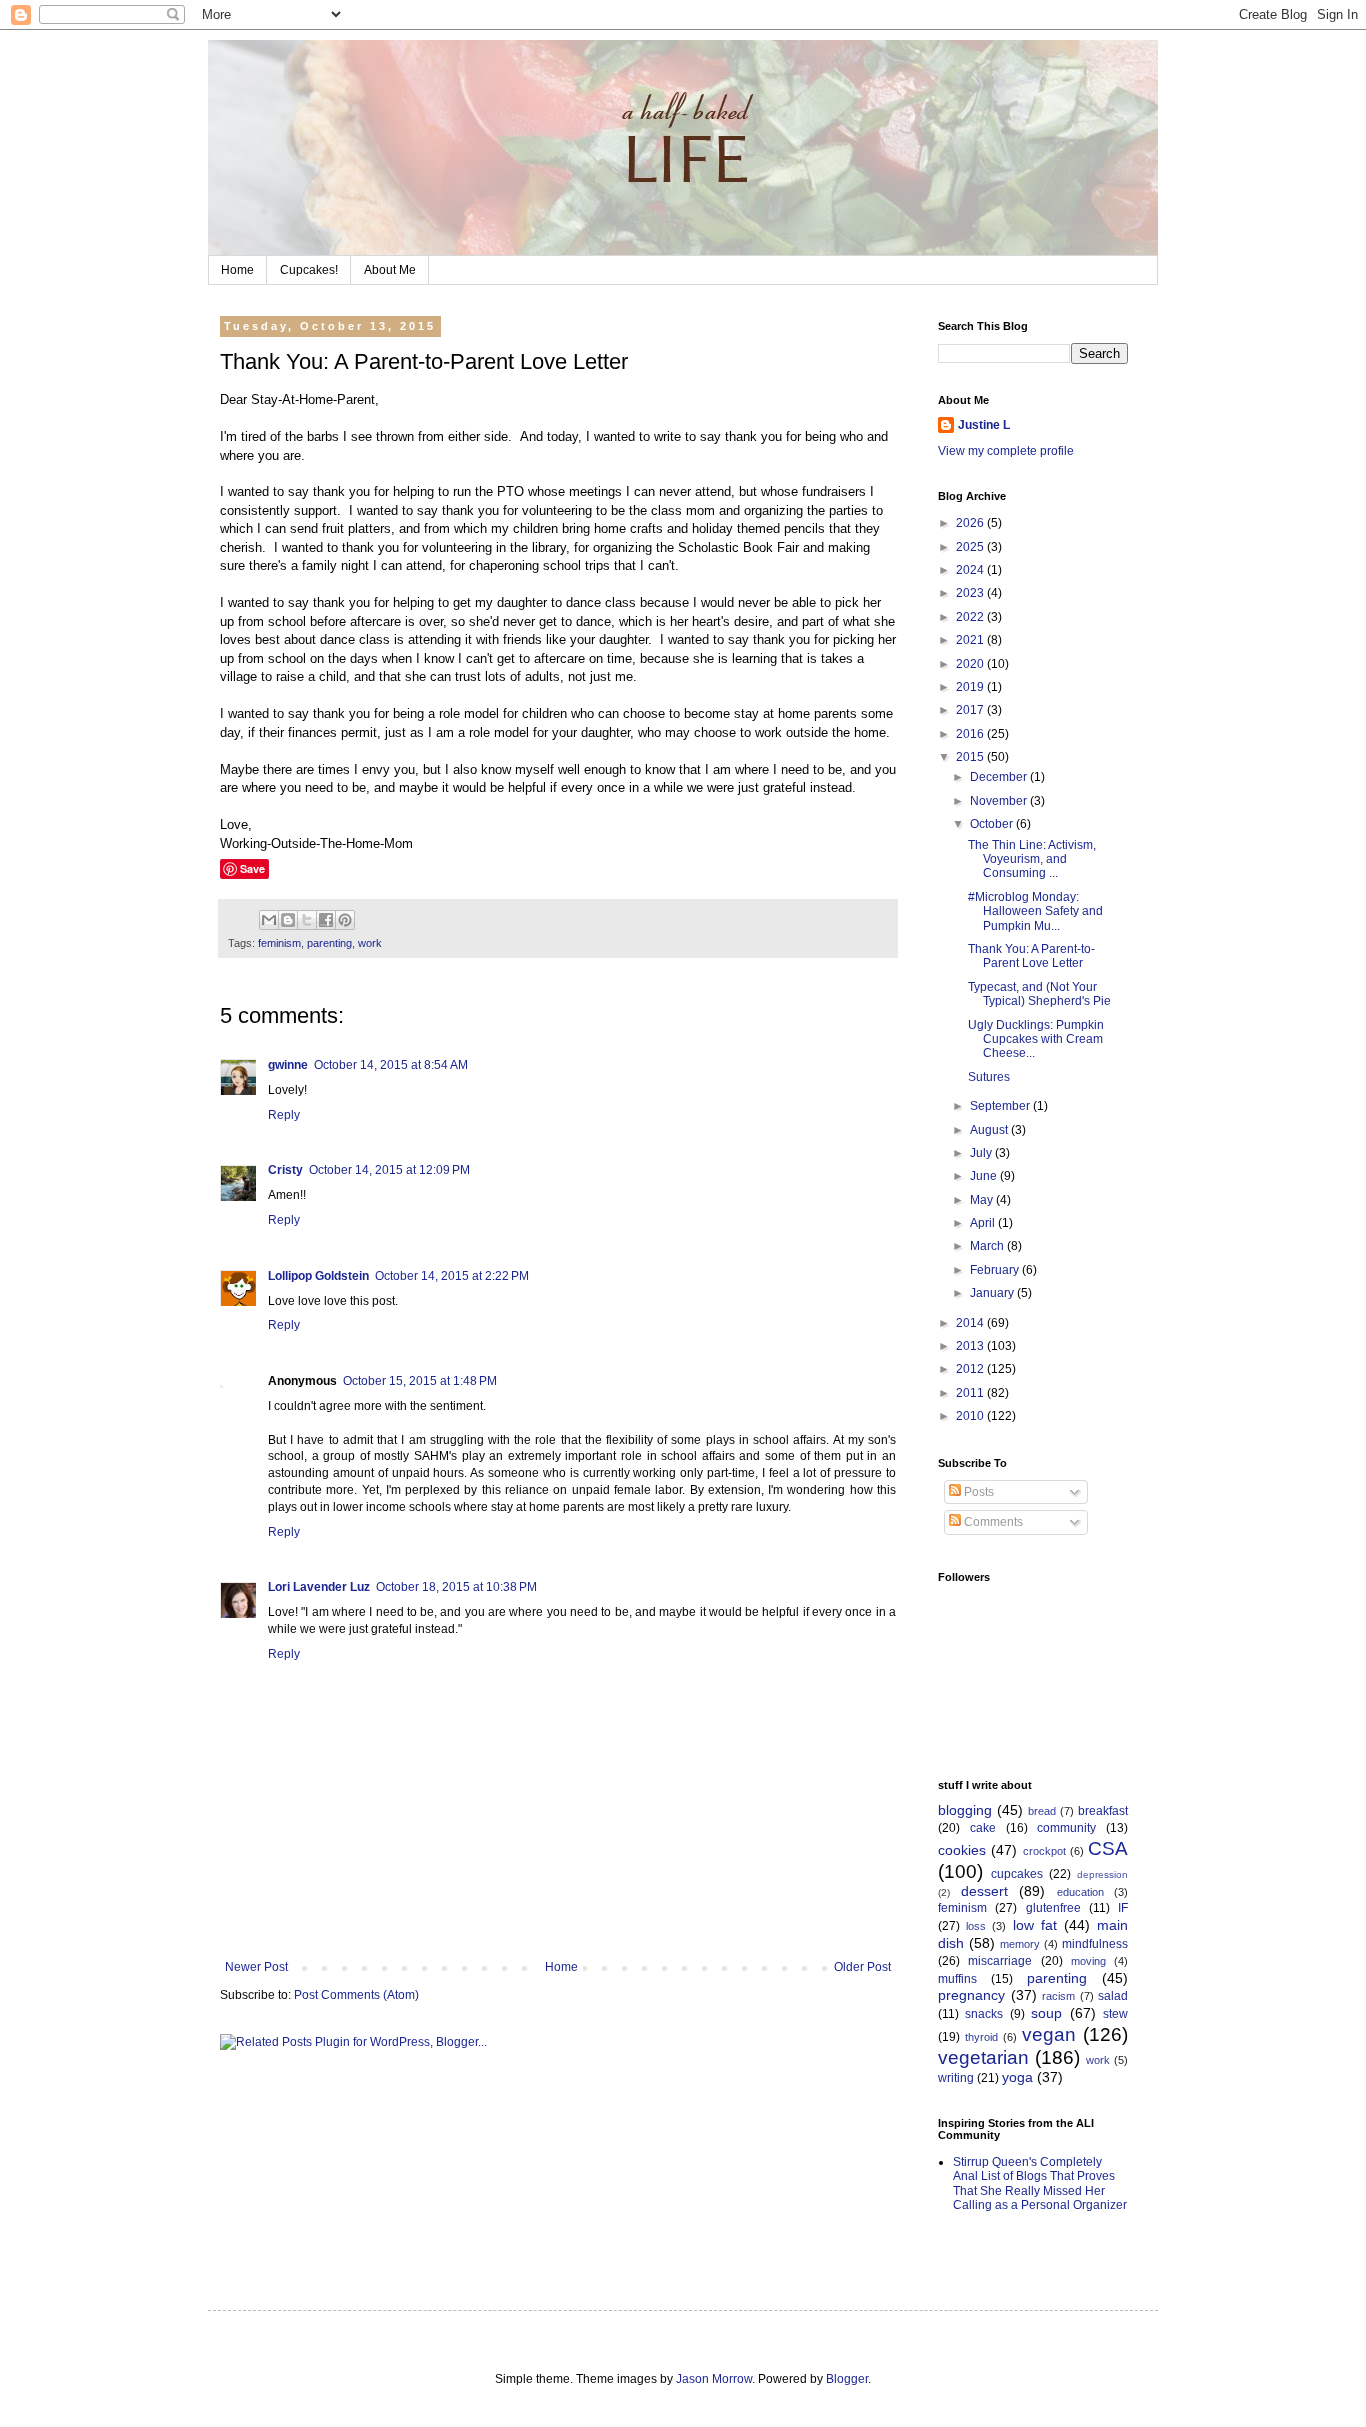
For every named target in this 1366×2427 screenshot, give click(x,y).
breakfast (1103, 1811)
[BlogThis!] (288, 920)
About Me (390, 270)
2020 (971, 664)
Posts (977, 1492)
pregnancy (971, 1995)
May (983, 1200)
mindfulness (1095, 1944)
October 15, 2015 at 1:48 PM (420, 1381)
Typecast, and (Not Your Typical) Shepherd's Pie (1039, 994)
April (984, 1223)
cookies (962, 1850)
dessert (984, 1891)
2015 (971, 757)
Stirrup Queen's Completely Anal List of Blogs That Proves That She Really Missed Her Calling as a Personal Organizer (1040, 2183)
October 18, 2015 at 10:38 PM (456, 1587)
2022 (971, 617)
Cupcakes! (309, 270)
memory (1020, 1944)
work (370, 943)
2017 (971, 710)
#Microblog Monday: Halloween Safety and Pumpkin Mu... (1035, 911)
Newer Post (256, 1967)
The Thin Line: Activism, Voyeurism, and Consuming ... (1032, 859)
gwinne (288, 1065)
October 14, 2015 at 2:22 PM (452, 1276)
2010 (971, 1416)
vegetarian (983, 2057)
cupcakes (1017, 1874)
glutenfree (1053, 1908)
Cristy (285, 1170)
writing (956, 2078)
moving (1088, 1961)
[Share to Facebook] (326, 920)
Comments (992, 1522)
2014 (971, 1323)
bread (1042, 1811)
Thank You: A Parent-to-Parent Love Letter (1031, 956)
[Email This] (269, 920)
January (993, 1293)
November (1000, 801)
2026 (971, 523)
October (993, 824)
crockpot (1044, 1851)
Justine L (984, 425)
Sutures (989, 1077)
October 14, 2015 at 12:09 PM (389, 1170)
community (1066, 1828)
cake (983, 1828)
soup (1046, 2013)
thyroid (981, 2037)
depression (1102, 1874)
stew (1115, 2014)
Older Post (862, 1967)
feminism (279, 943)
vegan (1049, 2034)
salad (1113, 1996)
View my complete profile (1006, 451)
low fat (1035, 1925)
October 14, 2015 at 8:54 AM (391, 1065)
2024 (971, 570)
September (1001, 1106)
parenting (329, 943)
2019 (971, 687)
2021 (971, 640)
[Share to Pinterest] (345, 920)
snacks (984, 2014)
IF (1123, 1908)
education (1080, 1892)
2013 (971, 1346)
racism (1058, 1996)
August (990, 1130)
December (1000, 777)
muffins (957, 1979)
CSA (1108, 1848)
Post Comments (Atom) (356, 1995)
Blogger (847, 2379)
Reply (284, 1115)
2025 (971, 547)
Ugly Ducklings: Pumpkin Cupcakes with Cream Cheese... (1036, 1039)
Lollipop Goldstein (318, 1276)
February (996, 1270)
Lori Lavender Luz (319, 1587)
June (985, 1176)
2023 (971, 593)
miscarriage (1000, 1961)
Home (237, 270)
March (988, 1246)
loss (976, 1926)
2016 (971, 734)
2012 (971, 1369)
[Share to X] (307, 920)
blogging (965, 1810)
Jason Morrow (714, 2379)
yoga (1017, 2077)
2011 (971, 1393)
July (982, 1153)
